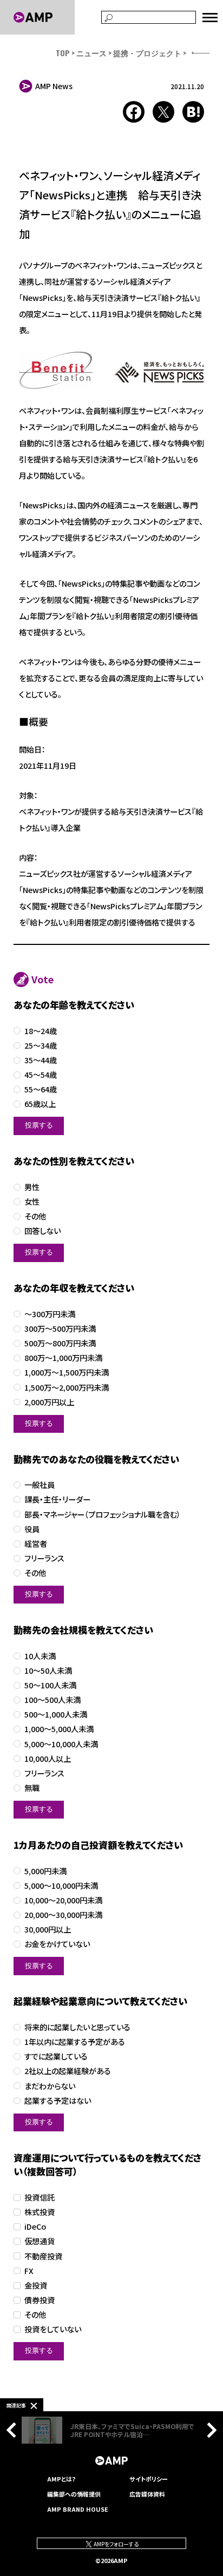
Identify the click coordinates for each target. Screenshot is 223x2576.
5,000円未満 (45, 1871)
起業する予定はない (58, 2101)
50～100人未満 (50, 1685)
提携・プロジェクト (147, 53)
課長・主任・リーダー (57, 1500)
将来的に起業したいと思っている (77, 2027)
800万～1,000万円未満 (63, 1358)
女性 (32, 1202)
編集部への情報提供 (74, 2494)
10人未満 (40, 1656)
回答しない (42, 1231)
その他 (35, 1216)
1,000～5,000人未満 (59, 1729)
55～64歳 (41, 1089)
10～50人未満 (48, 1671)
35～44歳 (41, 1060)
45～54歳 (41, 1075)
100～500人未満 (53, 1700)
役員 (32, 1529)
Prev (14, 2430)
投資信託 (40, 2198)
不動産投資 (43, 2256)
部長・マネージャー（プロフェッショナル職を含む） (103, 1515)
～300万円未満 (50, 1314)
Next (209, 2430)
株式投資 (40, 2212)
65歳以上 (40, 1104)
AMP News (54, 86)
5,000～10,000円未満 (61, 1886)
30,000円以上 (48, 1930)
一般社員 (40, 1485)
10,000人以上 (48, 1759)
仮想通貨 (40, 2241)
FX (29, 2271)
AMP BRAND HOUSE (78, 2509)
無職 (32, 1788)
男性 (32, 1187)
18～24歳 (41, 1031)
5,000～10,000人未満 (61, 1744)
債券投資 (40, 2300)
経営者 (36, 1544)
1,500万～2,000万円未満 (67, 1388)
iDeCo (35, 2227)
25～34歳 (41, 1046)
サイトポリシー (149, 2479)
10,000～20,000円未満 (63, 1900)
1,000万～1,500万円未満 (67, 1373)
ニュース (91, 53)
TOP (63, 53)
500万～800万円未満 (60, 1343)
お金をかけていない (57, 1944)
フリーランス (44, 1558)
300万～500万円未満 (60, 1329)
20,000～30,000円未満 (63, 1915)
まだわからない (50, 2086)
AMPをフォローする (116, 2544)
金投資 (36, 2286)
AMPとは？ (62, 2479)
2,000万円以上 (49, 1402)
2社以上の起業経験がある (68, 2071)
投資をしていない (53, 2329)
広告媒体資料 (147, 2494)
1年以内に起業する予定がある (75, 2042)
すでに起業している (56, 2057)
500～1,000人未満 (56, 1715)
